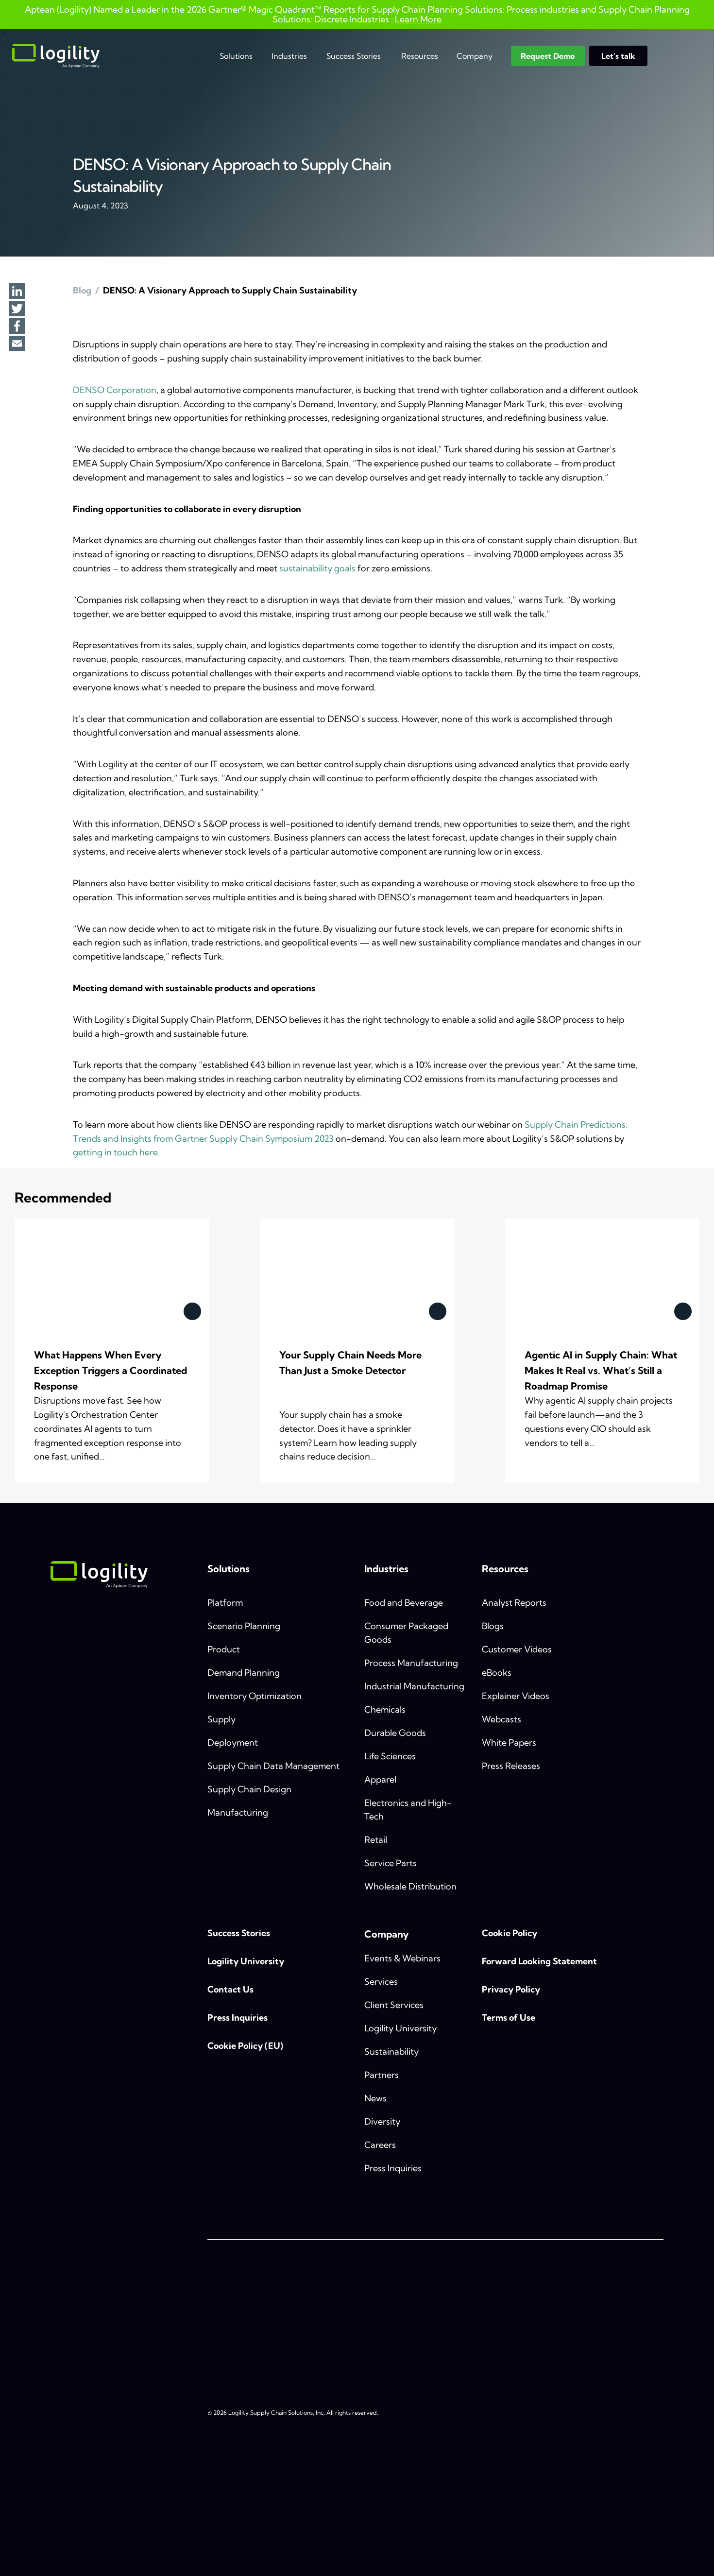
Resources (420, 56)
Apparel (380, 1779)
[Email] (17, 344)
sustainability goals (317, 568)
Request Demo (548, 56)
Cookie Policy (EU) (245, 2046)
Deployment (233, 1743)
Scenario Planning (244, 1626)
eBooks (497, 1673)
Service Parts (391, 1863)
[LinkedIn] (17, 292)
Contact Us (230, 1989)
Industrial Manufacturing (414, 1686)
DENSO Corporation (115, 390)
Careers (380, 2145)
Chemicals (385, 1709)
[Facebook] (17, 327)
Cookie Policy (510, 1933)
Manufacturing (238, 1812)
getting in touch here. (116, 1152)
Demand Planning (244, 1673)
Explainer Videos (516, 1696)
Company (475, 56)
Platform (225, 1603)
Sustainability (391, 2052)
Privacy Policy (511, 1989)
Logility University (246, 1961)
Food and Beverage (404, 1603)
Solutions (236, 56)
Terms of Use (509, 2018)
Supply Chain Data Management (273, 1766)
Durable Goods (395, 1733)
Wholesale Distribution (410, 1886)
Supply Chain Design (249, 1789)
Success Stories (354, 56)
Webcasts (501, 1719)
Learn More (418, 19)
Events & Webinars (402, 1958)
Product (224, 1649)
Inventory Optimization (255, 1696)
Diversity (382, 2121)
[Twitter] (17, 309)
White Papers (509, 1743)
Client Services (394, 2005)
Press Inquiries (238, 2018)
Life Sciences (390, 1756)
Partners (382, 2075)
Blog (82, 290)
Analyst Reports (514, 1603)
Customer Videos (517, 1649)
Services (381, 1982)
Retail (376, 1840)
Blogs (493, 1626)
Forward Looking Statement (539, 1961)
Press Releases (511, 1766)
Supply (221, 1719)
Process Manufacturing (411, 1663)
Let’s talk (618, 56)
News (375, 2098)
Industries (289, 56)
